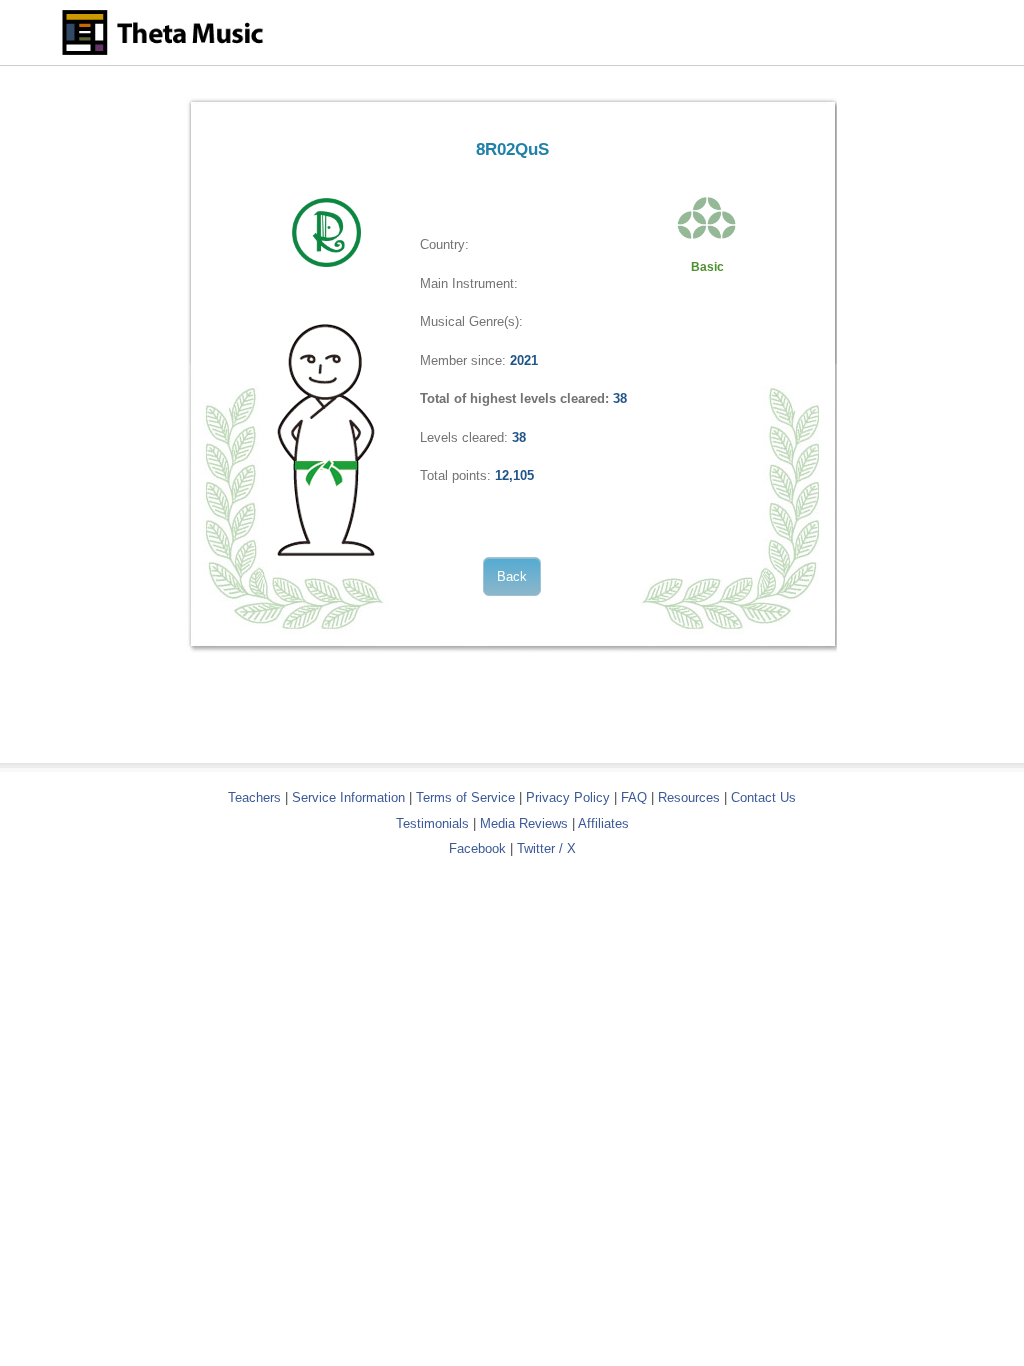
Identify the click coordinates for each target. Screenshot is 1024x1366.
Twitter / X (546, 848)
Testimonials (432, 823)
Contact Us (763, 797)
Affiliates (603, 823)
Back (512, 576)
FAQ (634, 797)
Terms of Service (465, 797)
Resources (689, 797)
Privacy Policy (568, 797)
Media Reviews (524, 823)
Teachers (256, 797)
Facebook (477, 848)
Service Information (348, 797)
